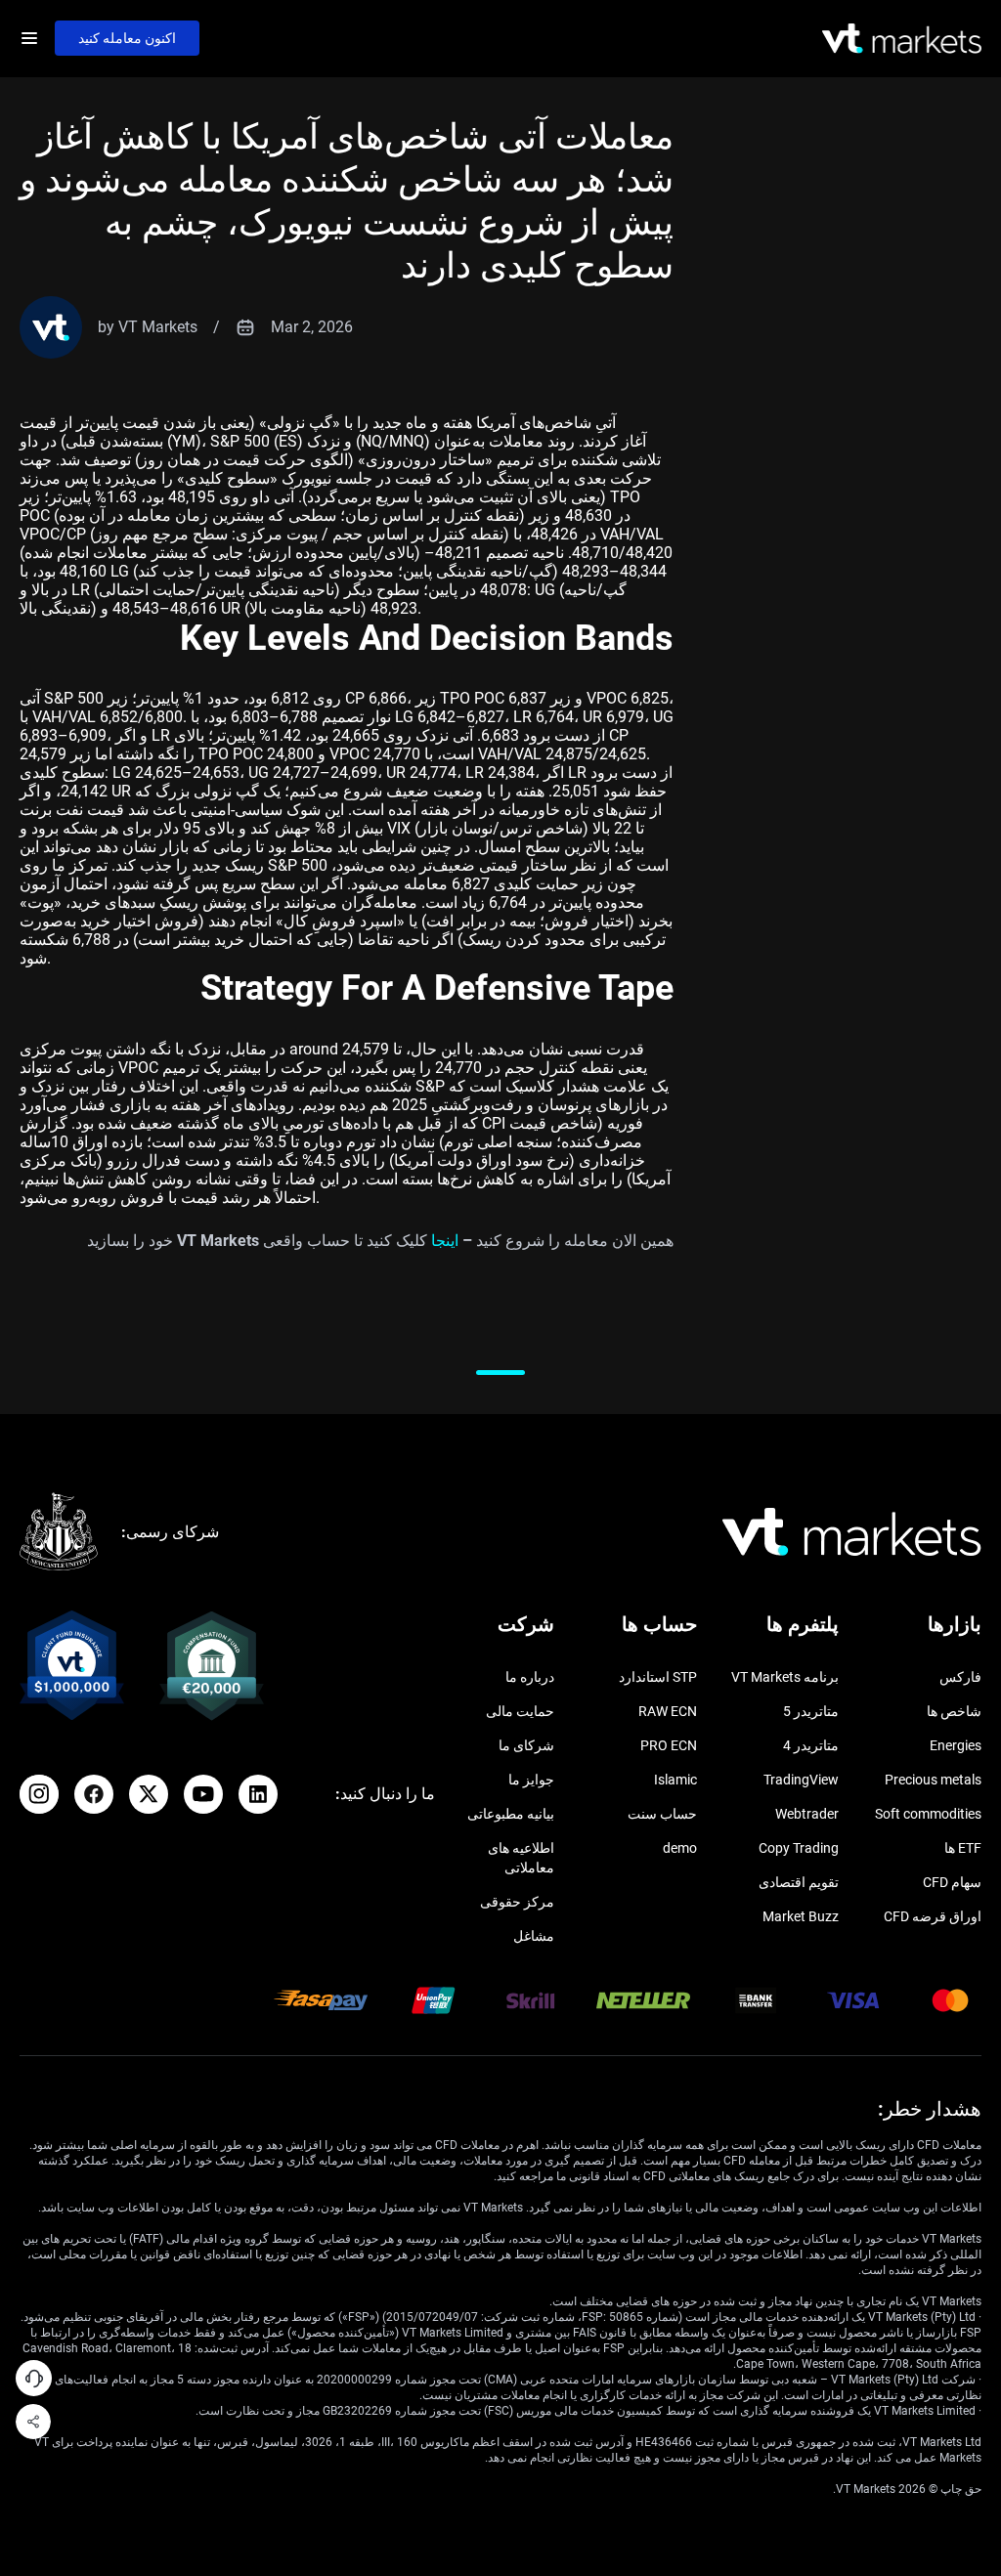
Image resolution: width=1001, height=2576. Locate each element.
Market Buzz (801, 1916)
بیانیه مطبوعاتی (511, 1814)
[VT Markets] (902, 39)
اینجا (445, 1241)
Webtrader (807, 1814)
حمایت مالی (520, 1711)
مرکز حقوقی (517, 1902)
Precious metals (933, 1780)
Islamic (675, 1780)
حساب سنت (662, 1814)
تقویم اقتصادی (799, 1882)
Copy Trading (799, 1848)
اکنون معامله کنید (127, 38)
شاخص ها (954, 1711)
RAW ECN (668, 1711)
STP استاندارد (658, 1677)
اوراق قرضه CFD (933, 1916)
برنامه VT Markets (785, 1677)
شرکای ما (526, 1745)
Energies (956, 1745)
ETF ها (963, 1848)
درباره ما (530, 1677)
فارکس (960, 1677)
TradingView (801, 1780)
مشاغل (534, 1936)
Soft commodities (928, 1814)
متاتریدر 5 (811, 1711)
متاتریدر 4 (811, 1745)
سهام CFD (952, 1882)
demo (680, 1848)
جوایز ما (531, 1780)
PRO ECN (669, 1745)
